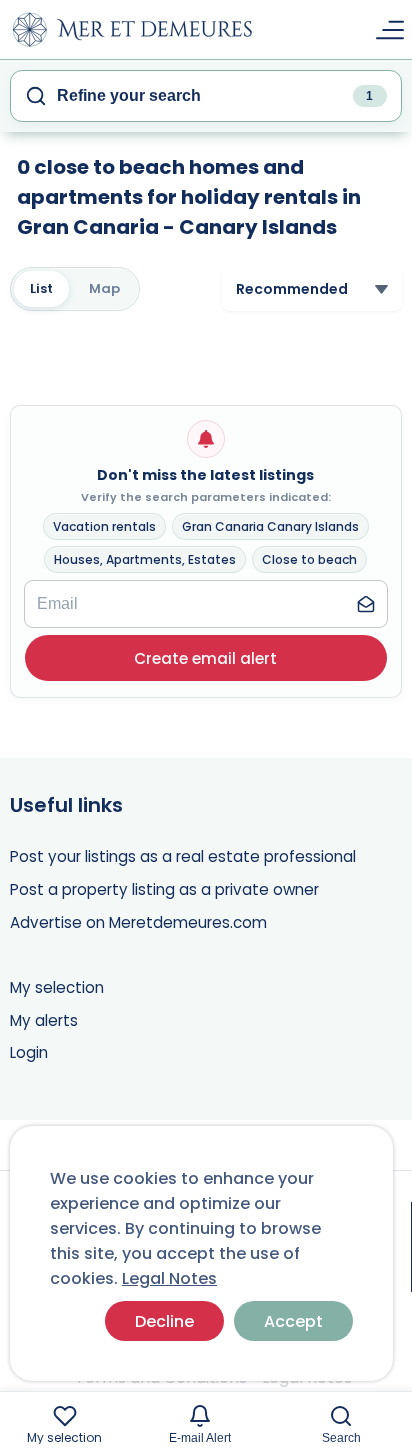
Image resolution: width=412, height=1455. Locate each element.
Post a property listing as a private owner (164, 889)
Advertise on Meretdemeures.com (138, 922)
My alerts (44, 1020)
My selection (57, 987)
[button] (205, 658)
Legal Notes (169, 1278)
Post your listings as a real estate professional (183, 856)
